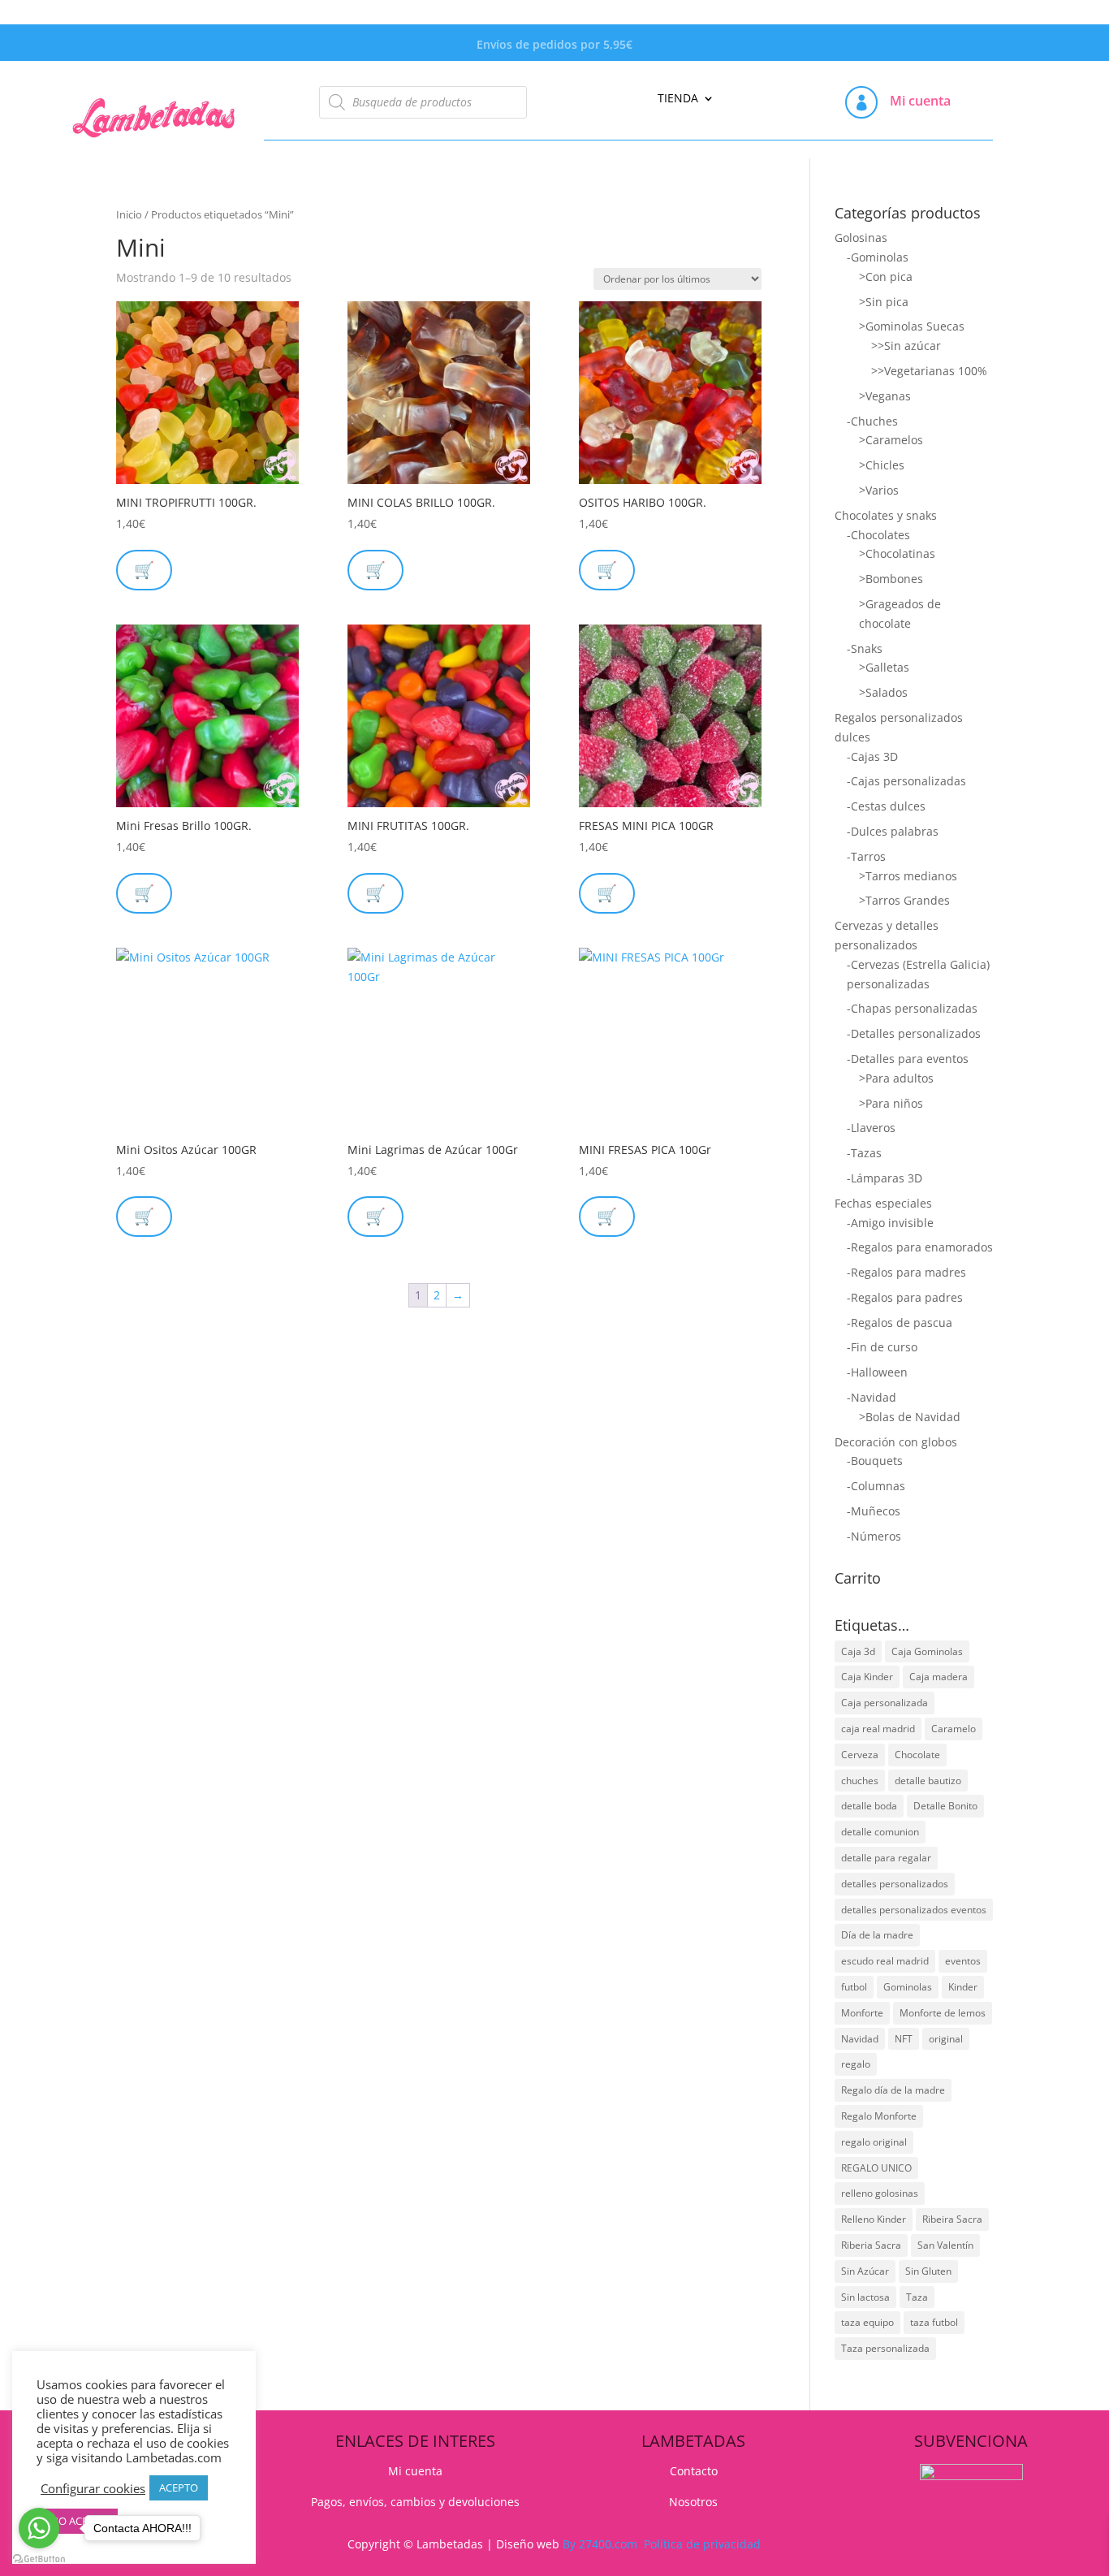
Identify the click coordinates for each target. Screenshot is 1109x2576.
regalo (856, 2064)
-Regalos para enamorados (920, 1247)
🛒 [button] (375, 570)
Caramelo (954, 1729)
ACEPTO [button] (179, 2487)
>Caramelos (891, 440)
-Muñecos (874, 1511)
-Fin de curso (882, 1347)
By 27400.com (600, 2544)
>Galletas (884, 667)
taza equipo (867, 2322)
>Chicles (882, 465)
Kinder (963, 1987)
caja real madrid (878, 1729)
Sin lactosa (865, 2297)
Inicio (129, 214)
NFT (904, 2039)
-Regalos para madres (906, 1272)
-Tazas (864, 1153)
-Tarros (866, 856)
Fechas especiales (883, 1203)
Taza (917, 2297)
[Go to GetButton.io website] (39, 2559)
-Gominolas (878, 257)
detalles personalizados (895, 1884)
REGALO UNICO (876, 2168)
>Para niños (891, 1103)
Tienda (678, 99)
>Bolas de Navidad (910, 1417)
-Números (874, 1536)
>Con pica (886, 277)
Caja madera (939, 1677)
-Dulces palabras (893, 831)
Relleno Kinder (874, 2219)
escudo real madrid (885, 1961)
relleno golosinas (880, 2193)
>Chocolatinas (897, 553)
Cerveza (860, 1755)
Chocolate (917, 1755)
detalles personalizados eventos (914, 1910)
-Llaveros (871, 1128)
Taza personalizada (885, 2348)
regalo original (874, 2142)
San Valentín (945, 2245)
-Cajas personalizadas (906, 781)
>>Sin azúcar (906, 346)
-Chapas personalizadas (912, 1008)
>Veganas (885, 396)
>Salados (883, 692)
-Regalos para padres (905, 1297)
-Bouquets (875, 1461)
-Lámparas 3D (885, 1178)
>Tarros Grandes (904, 900)
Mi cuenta (920, 101)
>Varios (879, 490)
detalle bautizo (928, 1781)
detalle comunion (880, 1832)
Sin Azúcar (865, 2271)
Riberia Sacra (871, 2245)
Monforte (862, 2013)
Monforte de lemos (943, 2013)
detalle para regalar (886, 1858)
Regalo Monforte (879, 2116)
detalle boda (869, 1806)
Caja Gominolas (927, 1651)
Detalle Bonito (945, 1806)
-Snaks (865, 648)
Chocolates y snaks (886, 515)
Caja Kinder (867, 1677)
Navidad (860, 2039)
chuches (860, 1781)
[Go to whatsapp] (39, 2528)
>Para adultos (896, 1078)
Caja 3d (858, 1651)
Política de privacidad (702, 2544)
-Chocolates (878, 535)
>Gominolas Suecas (912, 326)
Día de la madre (877, 1935)
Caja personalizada (885, 1703)
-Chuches (872, 421)
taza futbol (934, 2322)
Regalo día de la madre (893, 2090)
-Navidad (872, 1397)
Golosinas (861, 238)
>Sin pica (884, 302)
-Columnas (876, 1486)
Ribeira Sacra (952, 2219)
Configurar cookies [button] (93, 2488)
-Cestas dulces (886, 806)
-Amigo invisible (890, 1223)
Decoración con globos (896, 1442)
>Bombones (891, 579)
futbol (854, 1987)
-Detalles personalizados (914, 1033)
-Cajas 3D (872, 756)
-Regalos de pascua (900, 1323)
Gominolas (908, 1987)
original (946, 2039)
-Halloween (877, 1372)
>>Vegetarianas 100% (929, 371)
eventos (963, 1961)
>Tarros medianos (908, 876)
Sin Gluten (928, 2271)
